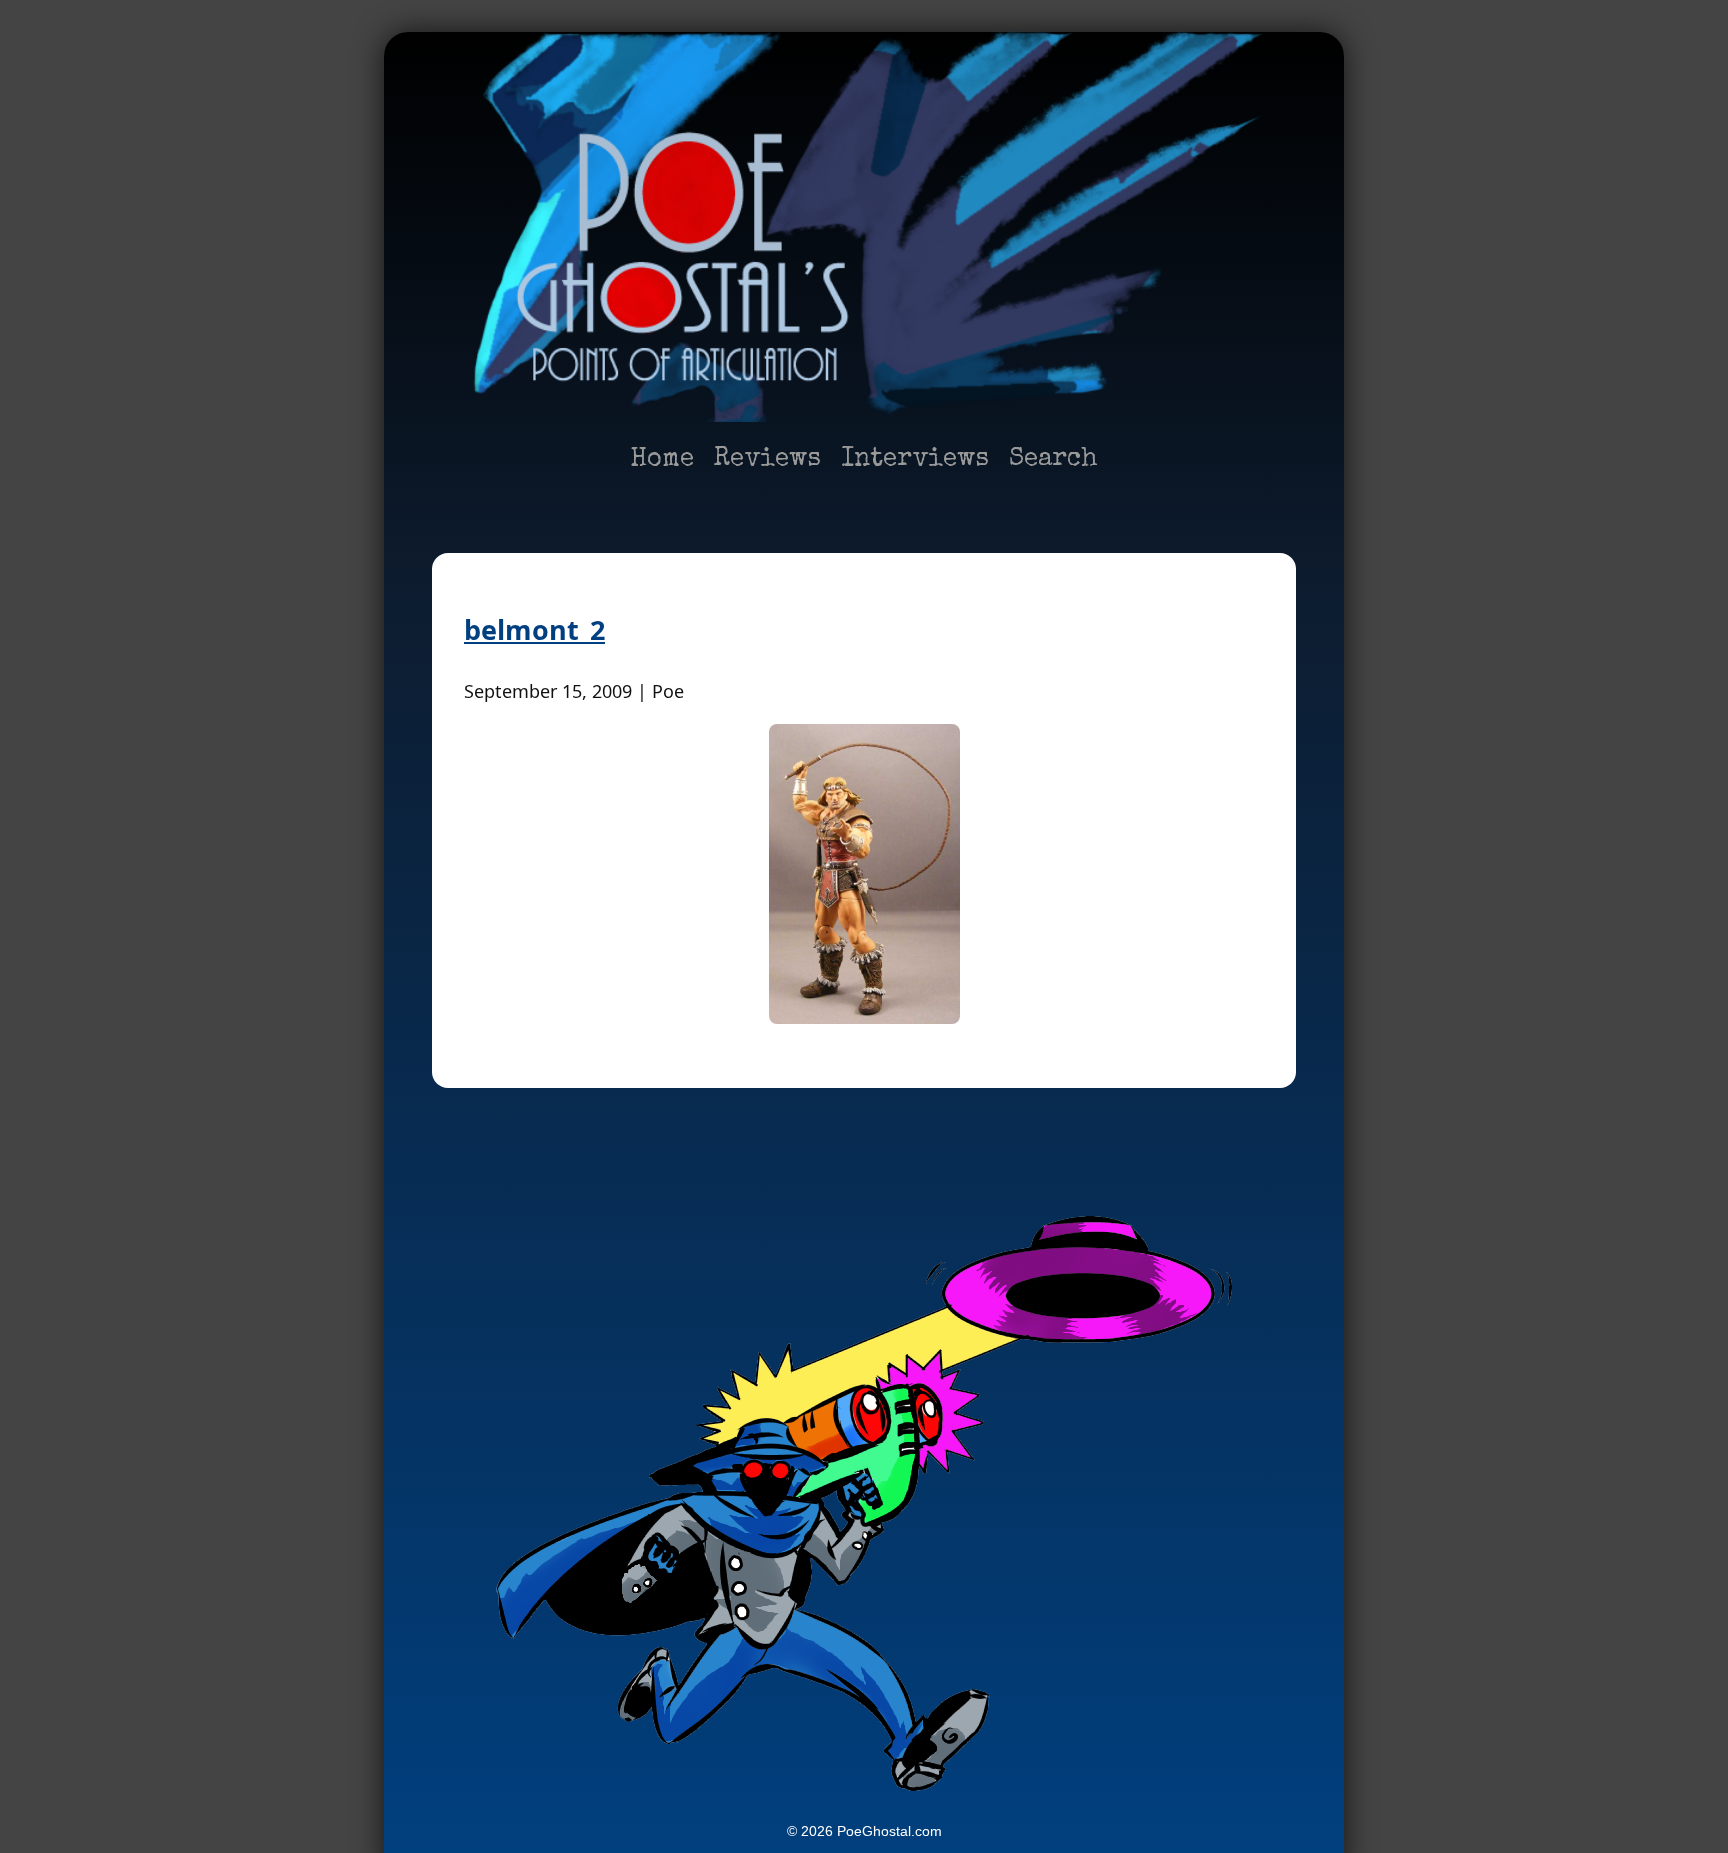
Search (1053, 460)
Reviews (767, 460)
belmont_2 (534, 629)
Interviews (915, 460)
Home (662, 460)
